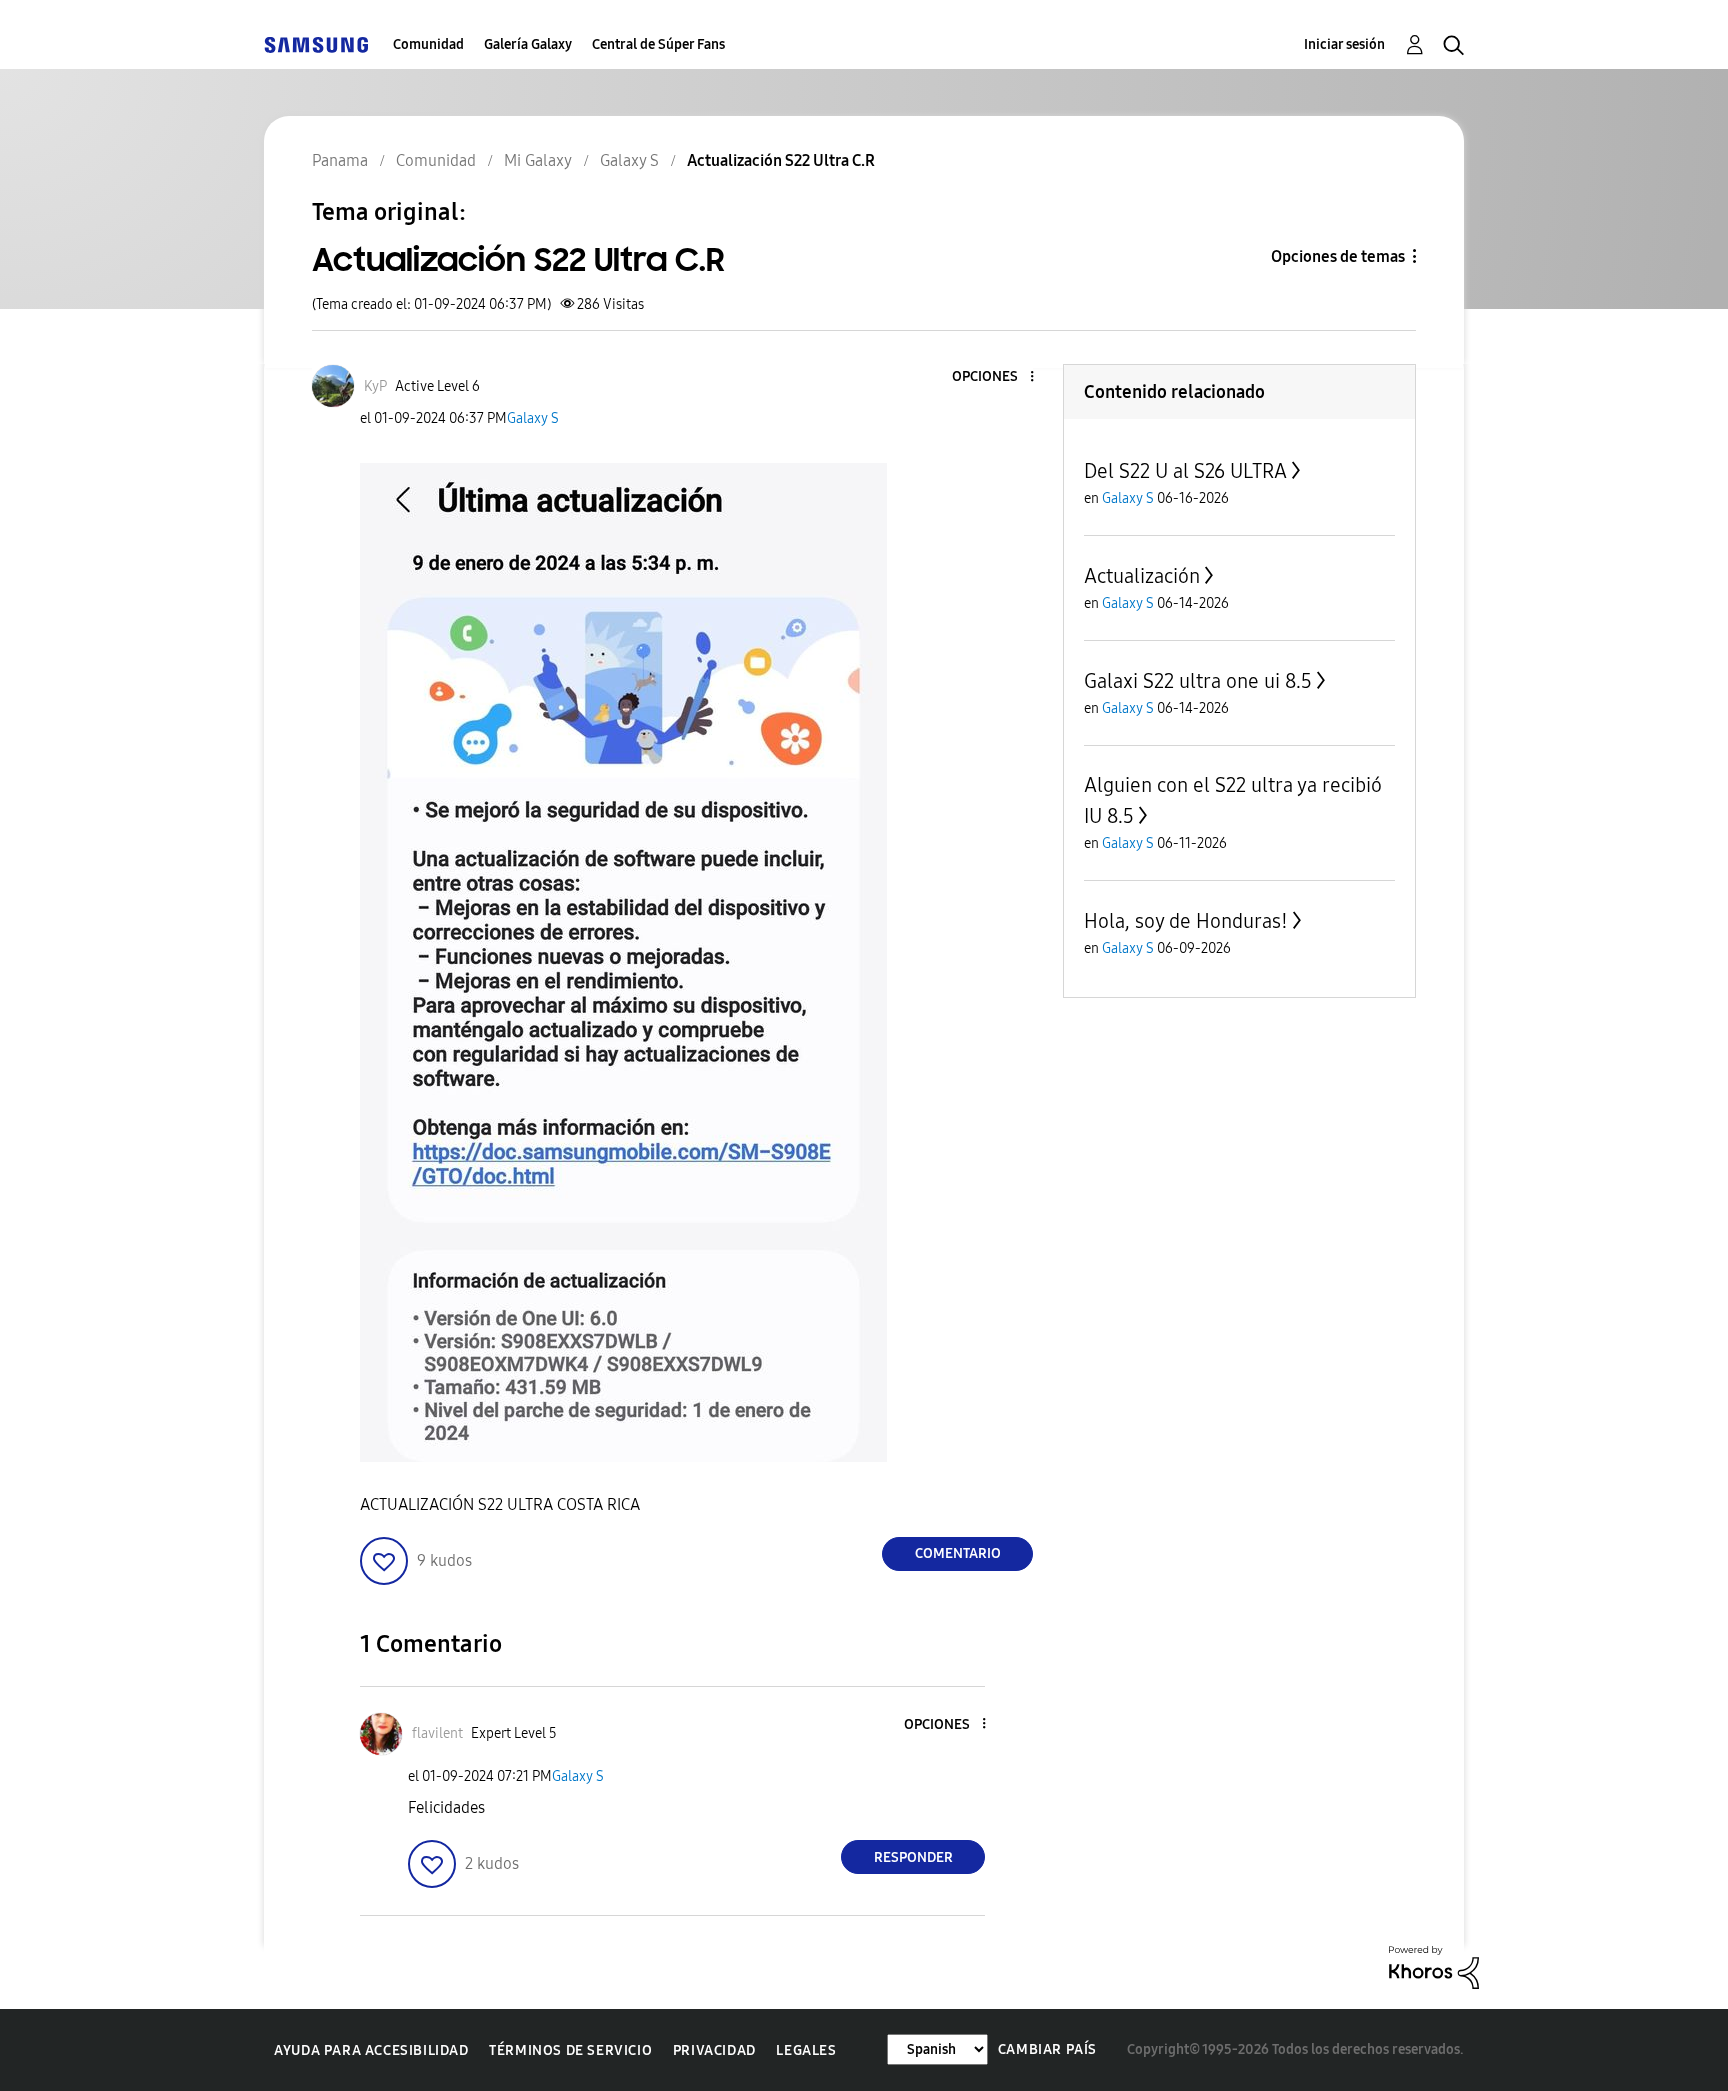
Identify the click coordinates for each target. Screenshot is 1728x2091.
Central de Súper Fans (658, 44)
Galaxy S (533, 418)
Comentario (958, 1553)
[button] (999, 377)
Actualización (1142, 576)
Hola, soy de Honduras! (1186, 921)
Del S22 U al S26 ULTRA (1185, 471)
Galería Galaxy (528, 44)
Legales (806, 2050)
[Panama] (316, 44)
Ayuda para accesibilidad (371, 2050)
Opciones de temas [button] (1338, 256)
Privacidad (714, 2050)
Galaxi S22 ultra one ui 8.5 (1198, 681)
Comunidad (428, 44)
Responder (913, 1857)
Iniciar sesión (1344, 44)
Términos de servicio (570, 2050)
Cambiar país (1047, 2049)
